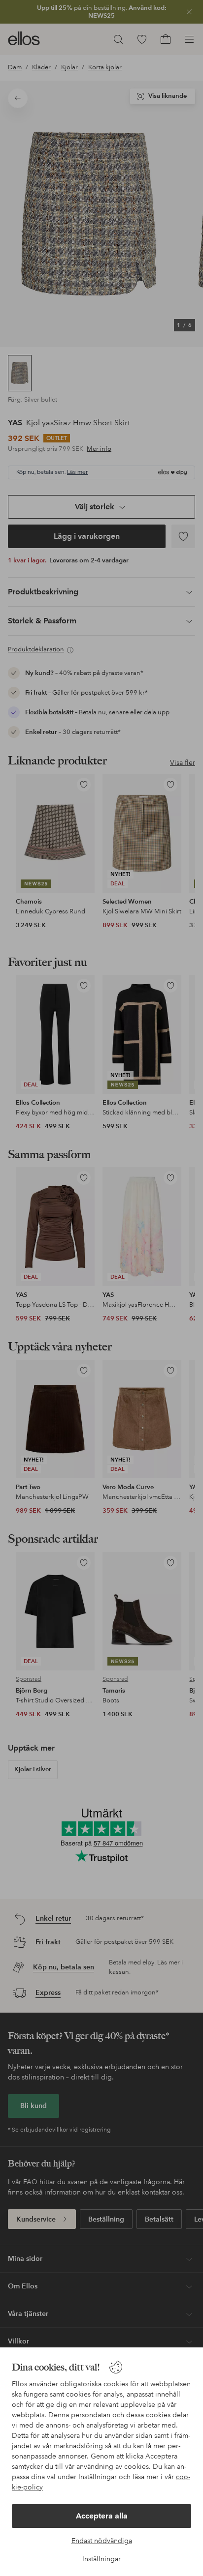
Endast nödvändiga (102, 2541)
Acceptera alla (102, 2516)
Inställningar (101, 2559)
